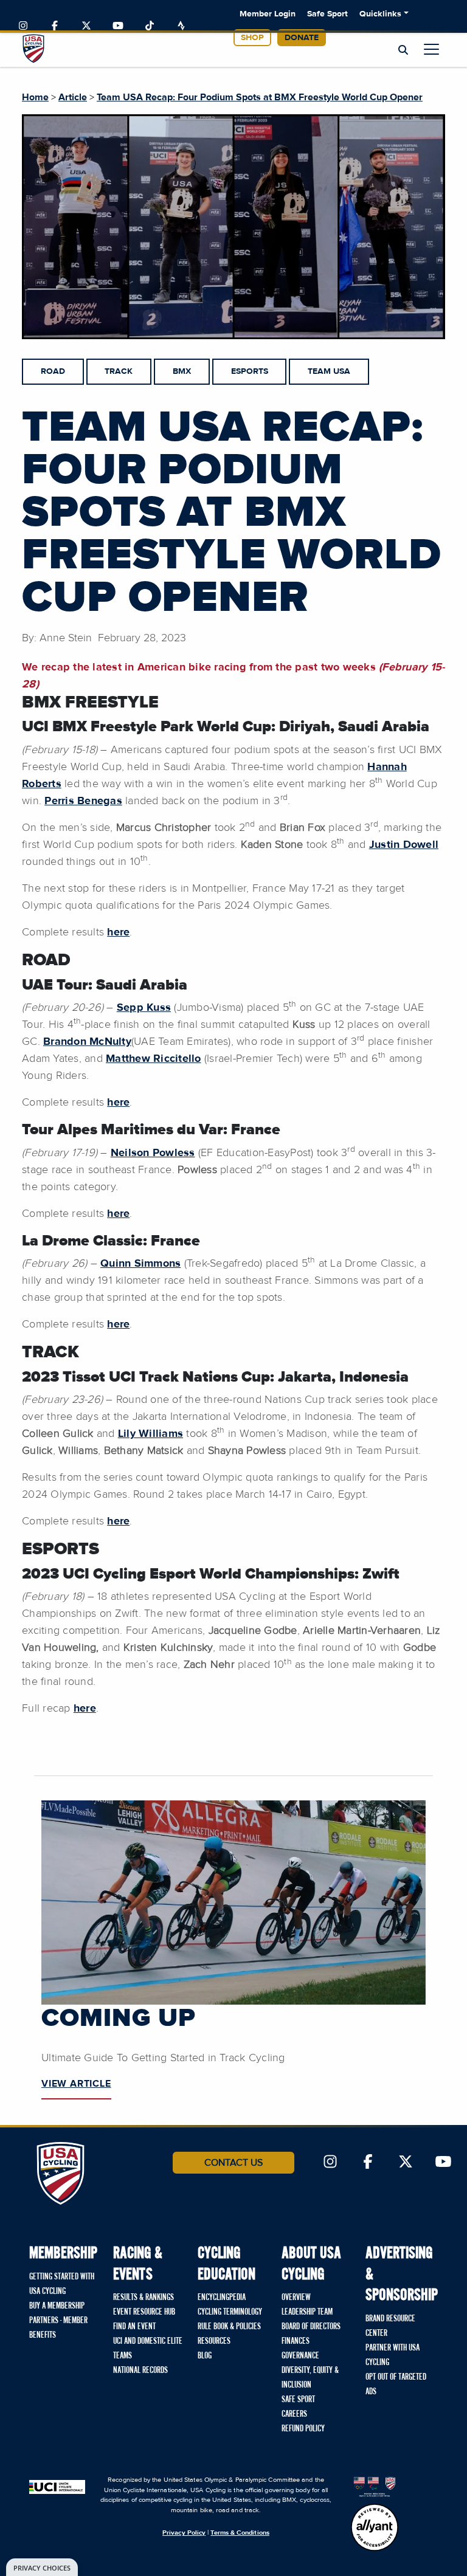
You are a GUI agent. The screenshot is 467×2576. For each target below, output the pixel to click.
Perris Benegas (83, 801)
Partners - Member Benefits (58, 2328)
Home (35, 97)
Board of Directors (311, 2327)
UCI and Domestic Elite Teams (148, 2349)
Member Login (268, 14)
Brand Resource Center (390, 2326)
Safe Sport (327, 14)
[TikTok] (150, 26)
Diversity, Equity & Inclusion (310, 2378)
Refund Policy (303, 2429)
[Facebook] (55, 26)
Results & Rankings (144, 2298)
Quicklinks (380, 14)
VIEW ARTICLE (76, 2084)
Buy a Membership (57, 2306)
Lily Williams (150, 1434)
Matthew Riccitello (154, 1059)
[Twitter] (86, 26)
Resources (214, 2341)
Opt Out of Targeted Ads (396, 2385)
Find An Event (134, 2327)
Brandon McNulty (87, 1042)
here (118, 932)
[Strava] (181, 26)
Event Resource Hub (144, 2312)
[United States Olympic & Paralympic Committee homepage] (375, 2486)
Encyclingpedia (222, 2298)
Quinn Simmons (140, 1264)
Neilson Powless (153, 1153)
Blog (205, 2356)
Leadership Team (307, 2312)
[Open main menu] (431, 49)
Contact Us (233, 2163)
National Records (140, 2371)
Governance (300, 2356)
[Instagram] (23, 26)
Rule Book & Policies (229, 2327)
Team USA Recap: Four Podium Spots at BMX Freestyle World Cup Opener (260, 97)
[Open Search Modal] (403, 50)
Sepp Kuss (144, 1008)
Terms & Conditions (240, 2533)
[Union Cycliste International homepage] (57, 2486)
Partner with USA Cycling (393, 2355)
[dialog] (42, 2567)
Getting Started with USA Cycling (62, 2284)
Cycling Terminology (230, 2312)
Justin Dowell (404, 845)
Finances (296, 2341)
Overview (296, 2298)
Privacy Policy (184, 2533)
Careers (294, 2414)
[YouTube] (118, 26)
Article (73, 97)
